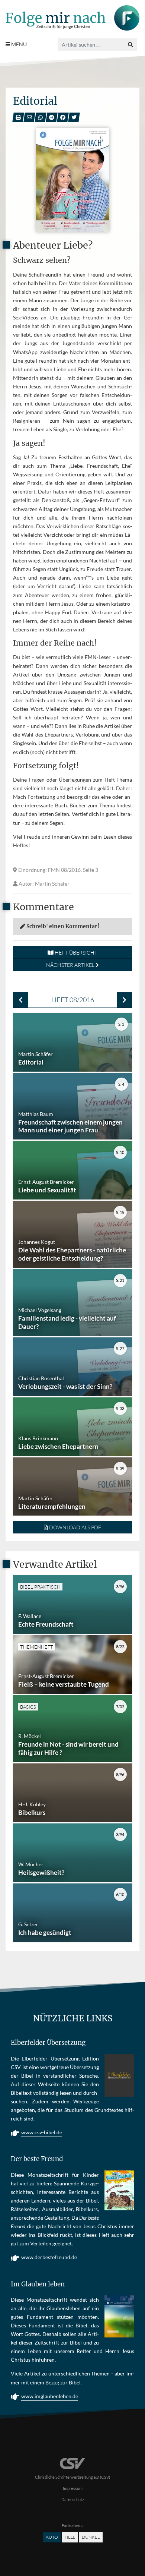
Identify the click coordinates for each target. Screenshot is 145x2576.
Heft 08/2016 (73, 1000)
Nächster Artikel (71, 965)
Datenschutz (73, 2499)
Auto (52, 2537)
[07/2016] (21, 1000)
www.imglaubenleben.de (50, 2396)
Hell (70, 2537)
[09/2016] (124, 1000)
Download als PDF (75, 1527)
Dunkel (91, 2537)
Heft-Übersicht (75, 953)
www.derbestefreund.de (49, 2257)
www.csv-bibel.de (42, 2132)
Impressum (73, 2488)
